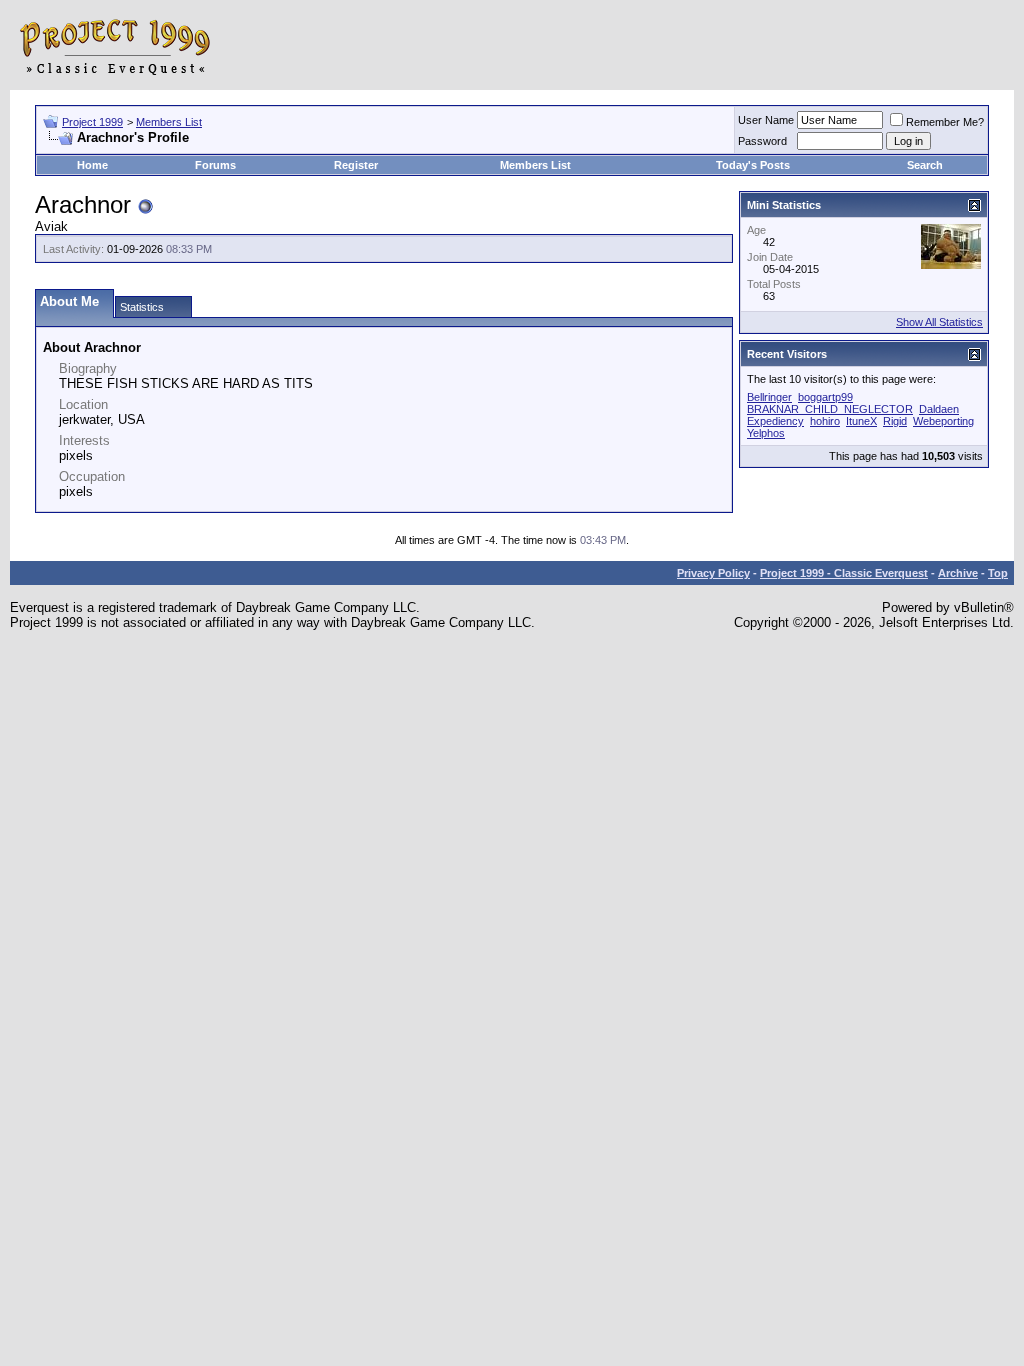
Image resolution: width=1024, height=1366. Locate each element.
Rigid (895, 421)
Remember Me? (945, 122)
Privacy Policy (713, 573)
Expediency (775, 421)
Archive (958, 573)
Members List (169, 122)
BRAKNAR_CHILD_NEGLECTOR (830, 409)
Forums (215, 165)
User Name (766, 120)
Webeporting (943, 421)
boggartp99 (825, 397)
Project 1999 (92, 122)
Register (356, 165)
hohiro (825, 421)
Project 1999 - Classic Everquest (844, 573)
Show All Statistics (939, 322)
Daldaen (939, 409)
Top (998, 573)
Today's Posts (753, 165)
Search (925, 165)
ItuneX (861, 421)
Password (762, 141)
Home (92, 165)
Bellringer (769, 397)
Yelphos (766, 433)
